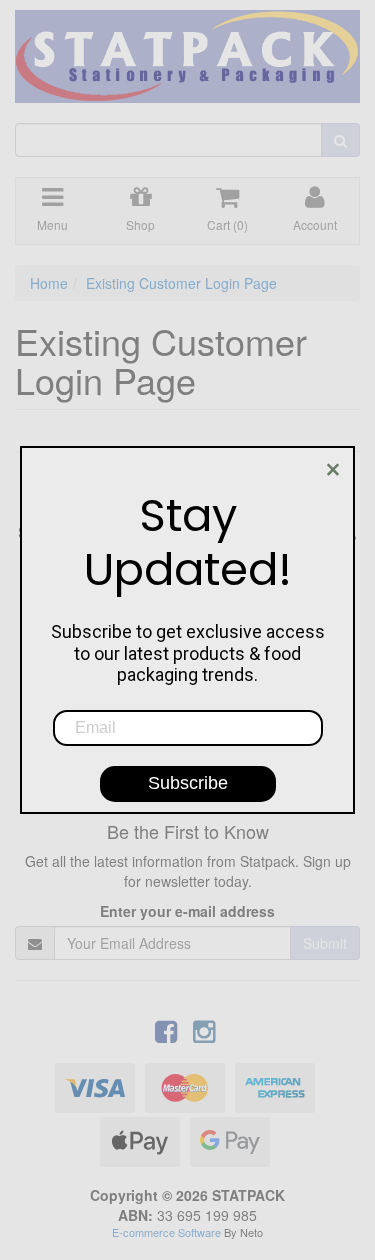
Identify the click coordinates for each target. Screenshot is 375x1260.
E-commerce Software (166, 1232)
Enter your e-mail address (187, 911)
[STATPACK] (187, 49)
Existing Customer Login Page (181, 283)
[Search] (340, 140)
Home (49, 283)
